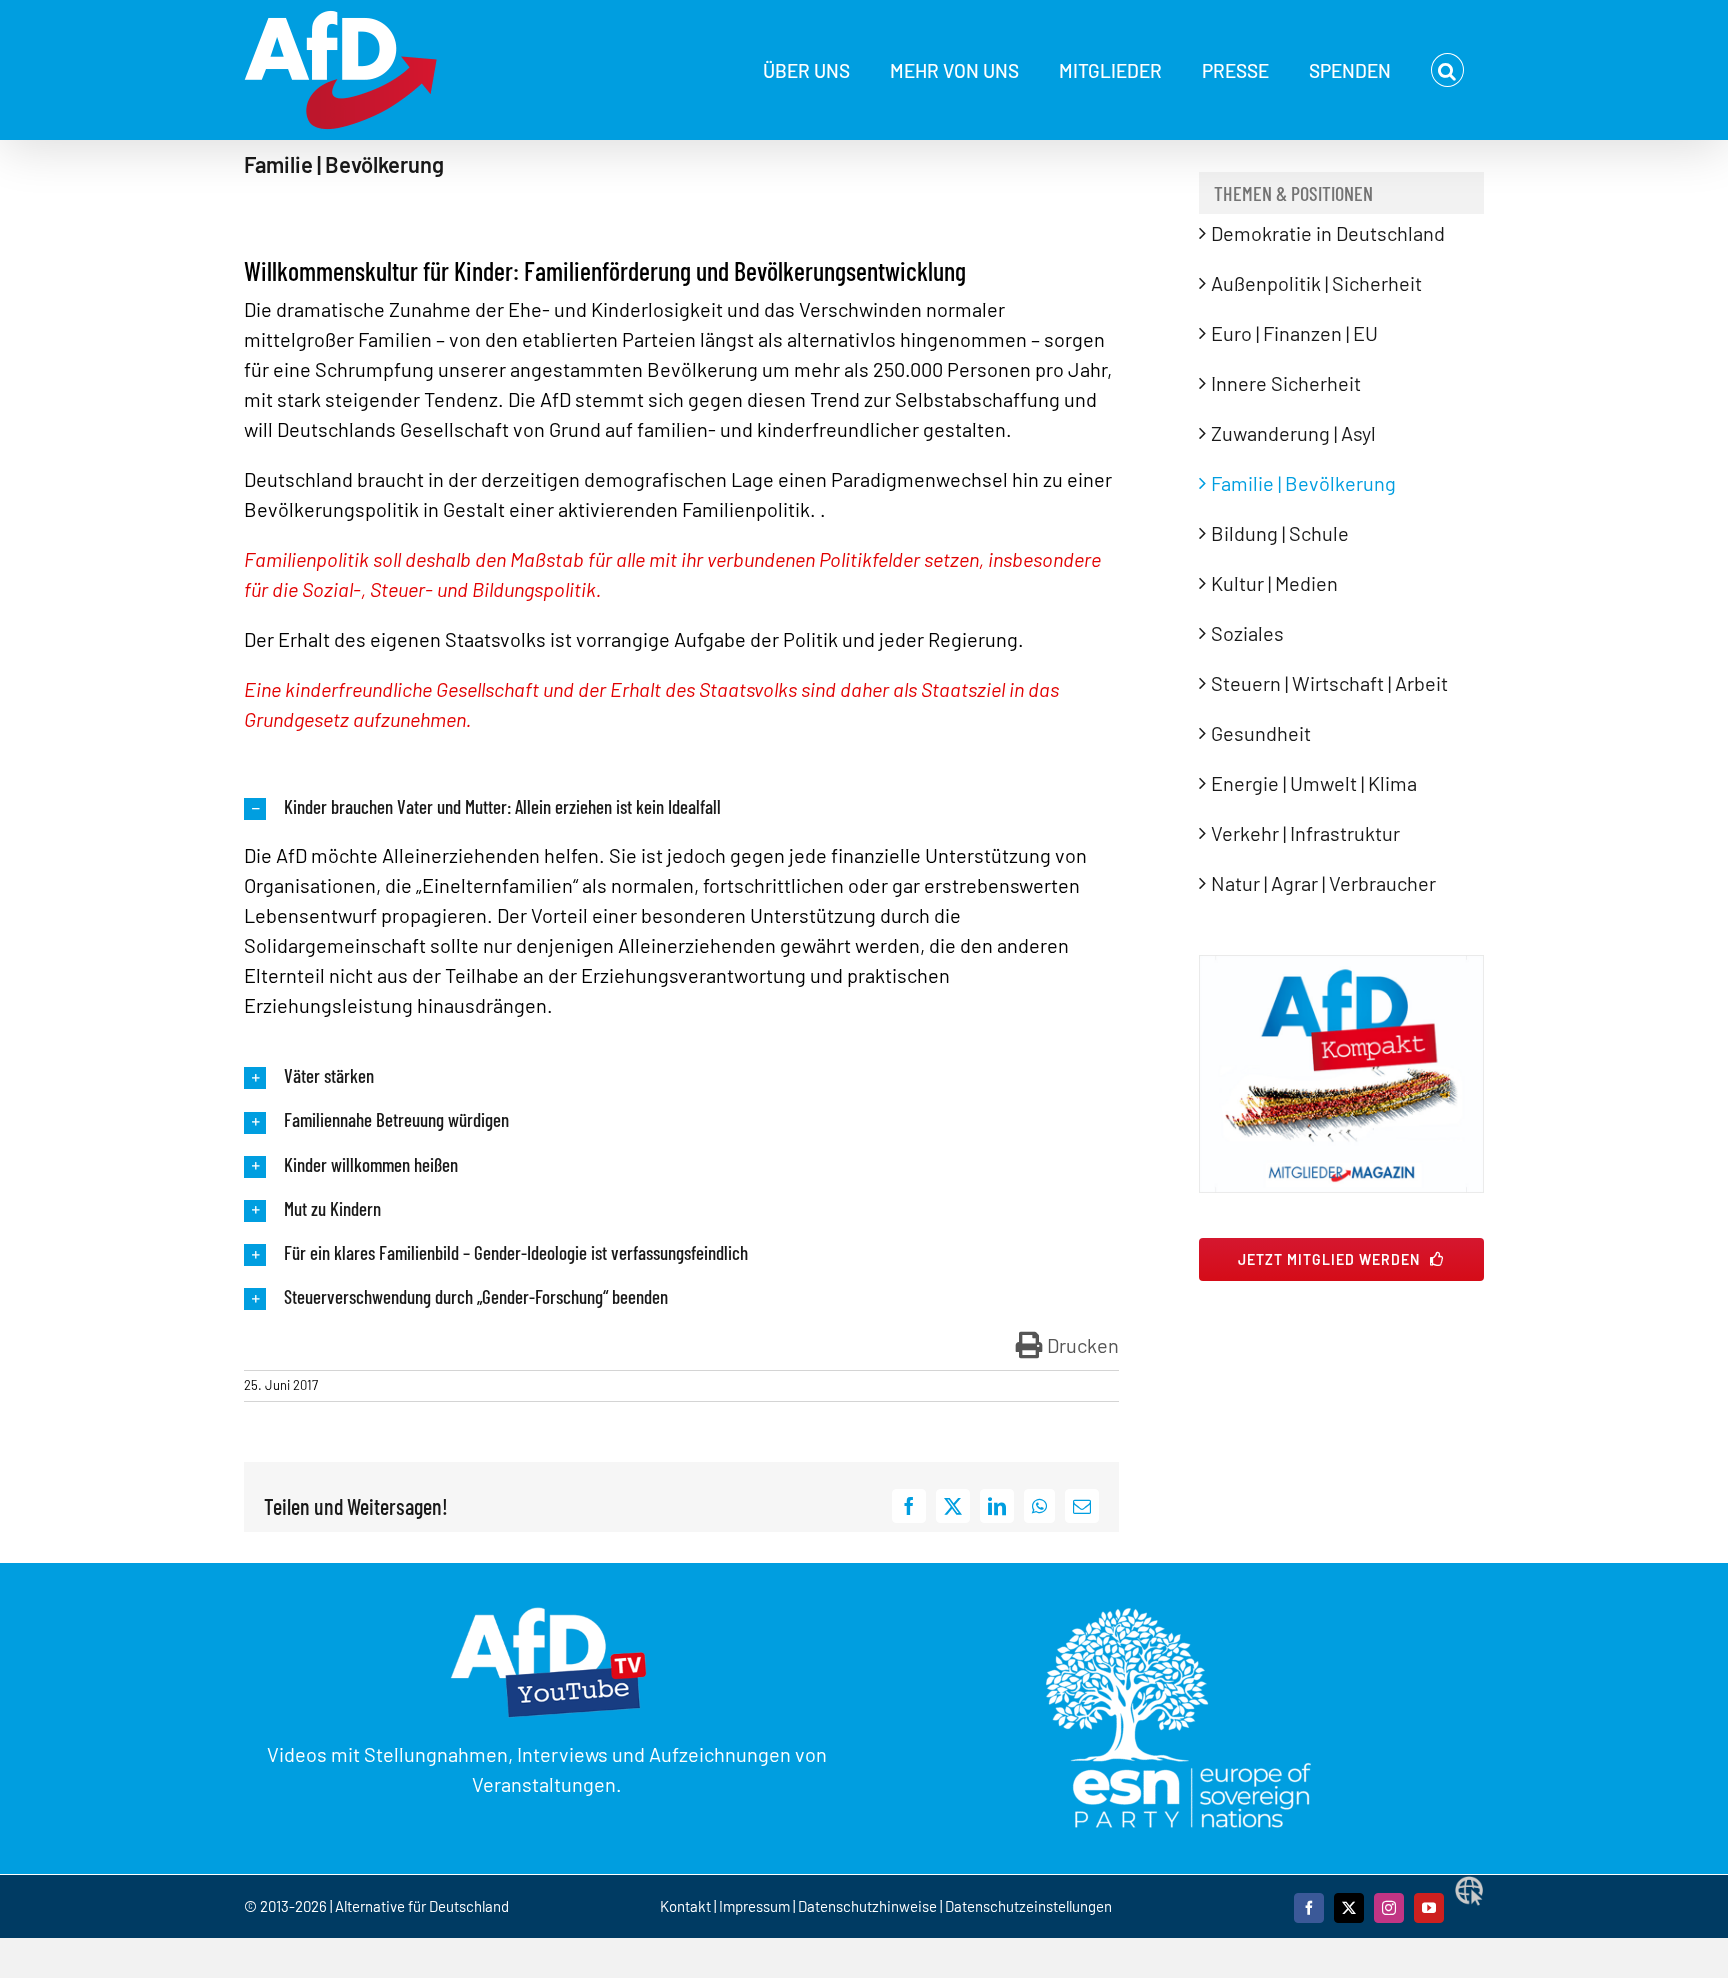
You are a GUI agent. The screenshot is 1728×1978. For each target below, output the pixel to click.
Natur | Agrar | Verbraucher (1323, 883)
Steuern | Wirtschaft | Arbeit (1329, 683)
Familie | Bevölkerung (1303, 483)
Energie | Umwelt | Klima (1314, 783)
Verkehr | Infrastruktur (1305, 833)
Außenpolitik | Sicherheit (1316, 283)
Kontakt (687, 1906)
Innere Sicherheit (1286, 383)
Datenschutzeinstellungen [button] (1028, 1906)
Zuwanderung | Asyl (1293, 433)
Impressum (754, 1906)
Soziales (1247, 633)
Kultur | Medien (1274, 583)
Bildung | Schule (1280, 533)
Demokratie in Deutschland (1328, 233)
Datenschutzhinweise (867, 1906)
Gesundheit (1261, 733)
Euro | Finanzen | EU (1294, 333)
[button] (1447, 70)
